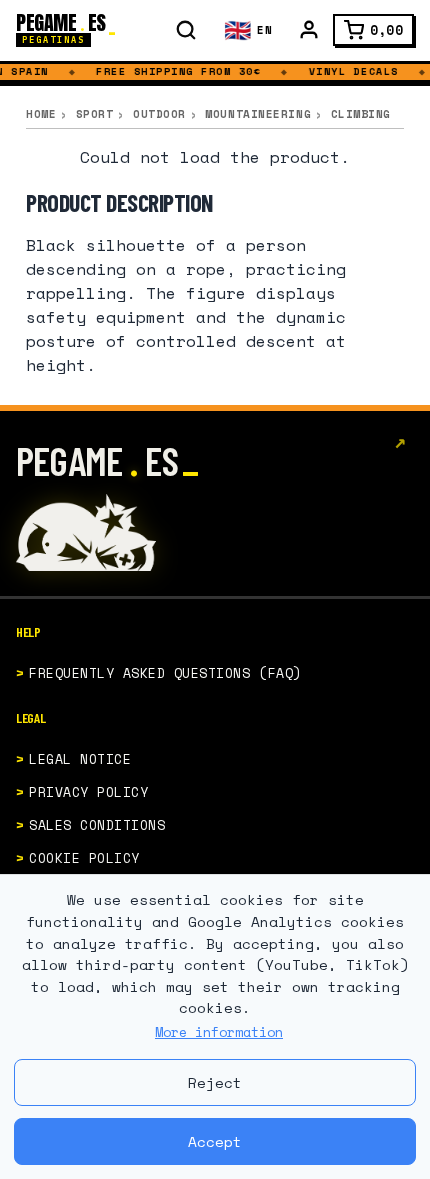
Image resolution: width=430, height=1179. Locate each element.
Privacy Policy (88, 792)
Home (41, 114)
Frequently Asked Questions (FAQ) (165, 673)
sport (95, 114)
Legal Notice (80, 759)
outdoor (159, 114)
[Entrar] (309, 30)
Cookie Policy (84, 858)
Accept (215, 1141)
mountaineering (258, 114)
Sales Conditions (97, 825)
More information (219, 1032)
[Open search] (186, 30)
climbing (361, 114)
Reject (215, 1082)
